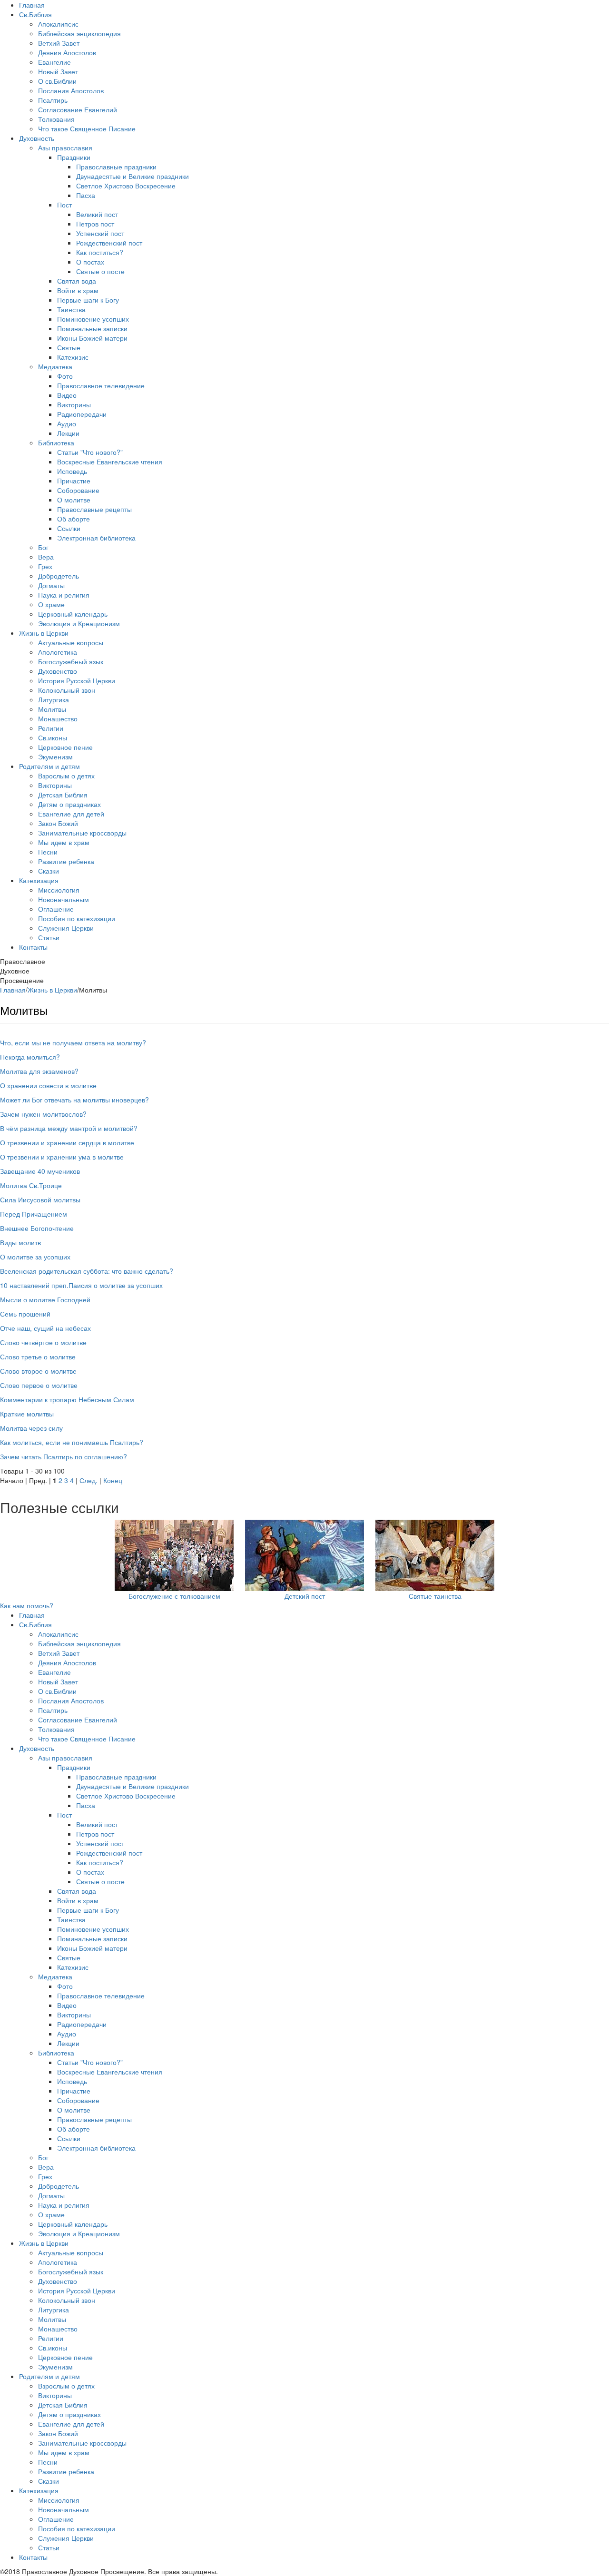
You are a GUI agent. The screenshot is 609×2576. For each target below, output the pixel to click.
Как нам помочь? (27, 1605)
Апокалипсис (58, 24)
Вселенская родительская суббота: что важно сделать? (87, 1271)
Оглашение (56, 909)
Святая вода (77, 281)
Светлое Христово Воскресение (126, 186)
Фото (65, 376)
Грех (45, 566)
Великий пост (97, 214)
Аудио (67, 423)
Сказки (49, 871)
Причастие (74, 481)
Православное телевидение (101, 385)
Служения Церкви (66, 928)
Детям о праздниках (69, 804)
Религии (51, 728)
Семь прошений (25, 1314)
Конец (113, 1480)
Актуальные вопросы (71, 642)
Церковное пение (65, 747)
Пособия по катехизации (77, 918)
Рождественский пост (109, 243)
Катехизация (39, 880)
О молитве (74, 500)
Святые (69, 347)
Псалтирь (53, 100)
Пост (64, 205)
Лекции (68, 433)
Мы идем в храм (64, 842)
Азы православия (65, 147)
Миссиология (59, 890)
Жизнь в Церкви (44, 633)
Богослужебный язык (71, 661)
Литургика (54, 699)
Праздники (74, 157)
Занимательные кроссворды (82, 833)
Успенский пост (100, 233)
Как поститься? (100, 252)
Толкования (56, 119)
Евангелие (54, 62)
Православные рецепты (94, 509)
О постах (90, 262)
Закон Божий (58, 823)
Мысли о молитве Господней (45, 1299)
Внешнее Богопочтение (37, 1228)
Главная (32, 5)
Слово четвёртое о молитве (43, 1342)
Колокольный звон (67, 690)
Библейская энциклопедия (79, 33)
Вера (46, 557)
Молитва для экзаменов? (39, 1071)
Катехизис (73, 357)
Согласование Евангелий (78, 109)
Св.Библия (35, 14)
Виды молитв (20, 1242)
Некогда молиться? (30, 1057)
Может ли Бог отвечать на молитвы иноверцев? (74, 1100)
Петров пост (95, 224)
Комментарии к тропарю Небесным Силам (67, 1399)
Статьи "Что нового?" (90, 452)
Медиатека (55, 366)
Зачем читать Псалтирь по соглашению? (64, 1456)
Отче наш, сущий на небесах (45, 1328)
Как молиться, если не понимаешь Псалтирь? (72, 1442)
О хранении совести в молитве (48, 1085)
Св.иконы (53, 737)
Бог (43, 547)
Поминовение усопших (93, 319)
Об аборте (74, 519)
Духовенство (58, 671)
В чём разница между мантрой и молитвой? (69, 1128)
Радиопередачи (82, 414)
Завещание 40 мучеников (40, 1171)
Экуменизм (55, 757)
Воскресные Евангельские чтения (110, 462)
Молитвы (52, 709)
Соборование (78, 490)
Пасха (86, 195)
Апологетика (58, 652)
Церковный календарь (73, 614)
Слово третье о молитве (38, 1357)
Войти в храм (78, 290)
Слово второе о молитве (38, 1371)
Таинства (71, 309)
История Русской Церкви (77, 680)
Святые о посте (100, 271)
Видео (67, 395)
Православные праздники (116, 167)
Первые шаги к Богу (88, 300)
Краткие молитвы (27, 1414)
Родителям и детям (49, 766)
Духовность (37, 138)
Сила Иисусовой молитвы (40, 1200)
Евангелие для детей (71, 814)
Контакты (33, 947)
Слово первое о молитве (39, 1385)
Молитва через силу (31, 1428)
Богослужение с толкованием (174, 1596)
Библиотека (56, 442)
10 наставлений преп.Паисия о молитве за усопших (81, 1285)
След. (88, 1480)
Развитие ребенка (66, 861)
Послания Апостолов (71, 90)
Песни (48, 852)
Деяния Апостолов (67, 52)
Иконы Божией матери (92, 338)
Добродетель (59, 576)
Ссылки (69, 528)
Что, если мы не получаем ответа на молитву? (73, 1042)
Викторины (74, 404)
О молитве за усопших (35, 1257)
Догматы (51, 585)
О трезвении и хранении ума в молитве (62, 1157)
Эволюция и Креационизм (79, 623)
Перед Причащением (34, 1214)
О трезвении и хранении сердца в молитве (67, 1142)
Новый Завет (58, 71)
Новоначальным (64, 899)
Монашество (58, 718)
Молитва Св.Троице (31, 1185)
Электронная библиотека (96, 538)
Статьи (49, 937)
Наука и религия (64, 595)
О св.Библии (57, 81)
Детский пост (305, 1596)
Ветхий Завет (59, 43)
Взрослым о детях (66, 776)
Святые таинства (435, 1596)
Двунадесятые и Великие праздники (133, 176)
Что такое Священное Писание (87, 128)
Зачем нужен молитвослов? (43, 1114)
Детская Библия (63, 795)
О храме (51, 604)
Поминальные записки (92, 328)
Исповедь (72, 471)
